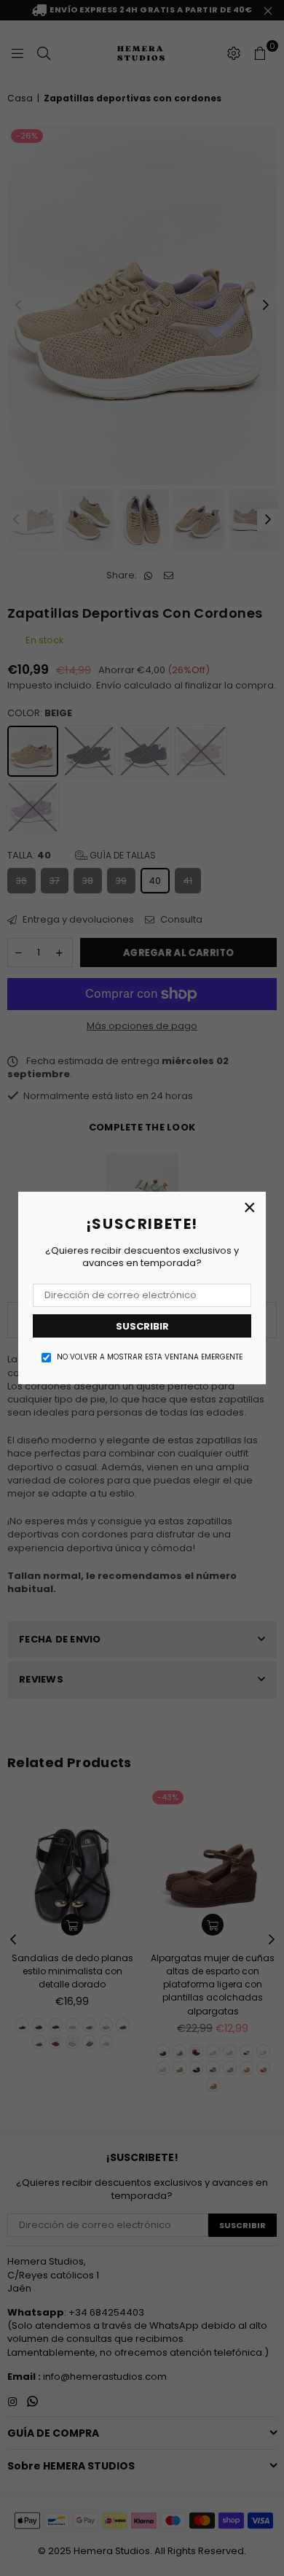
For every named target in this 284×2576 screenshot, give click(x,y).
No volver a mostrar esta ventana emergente (150, 1357)
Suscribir (142, 1326)
